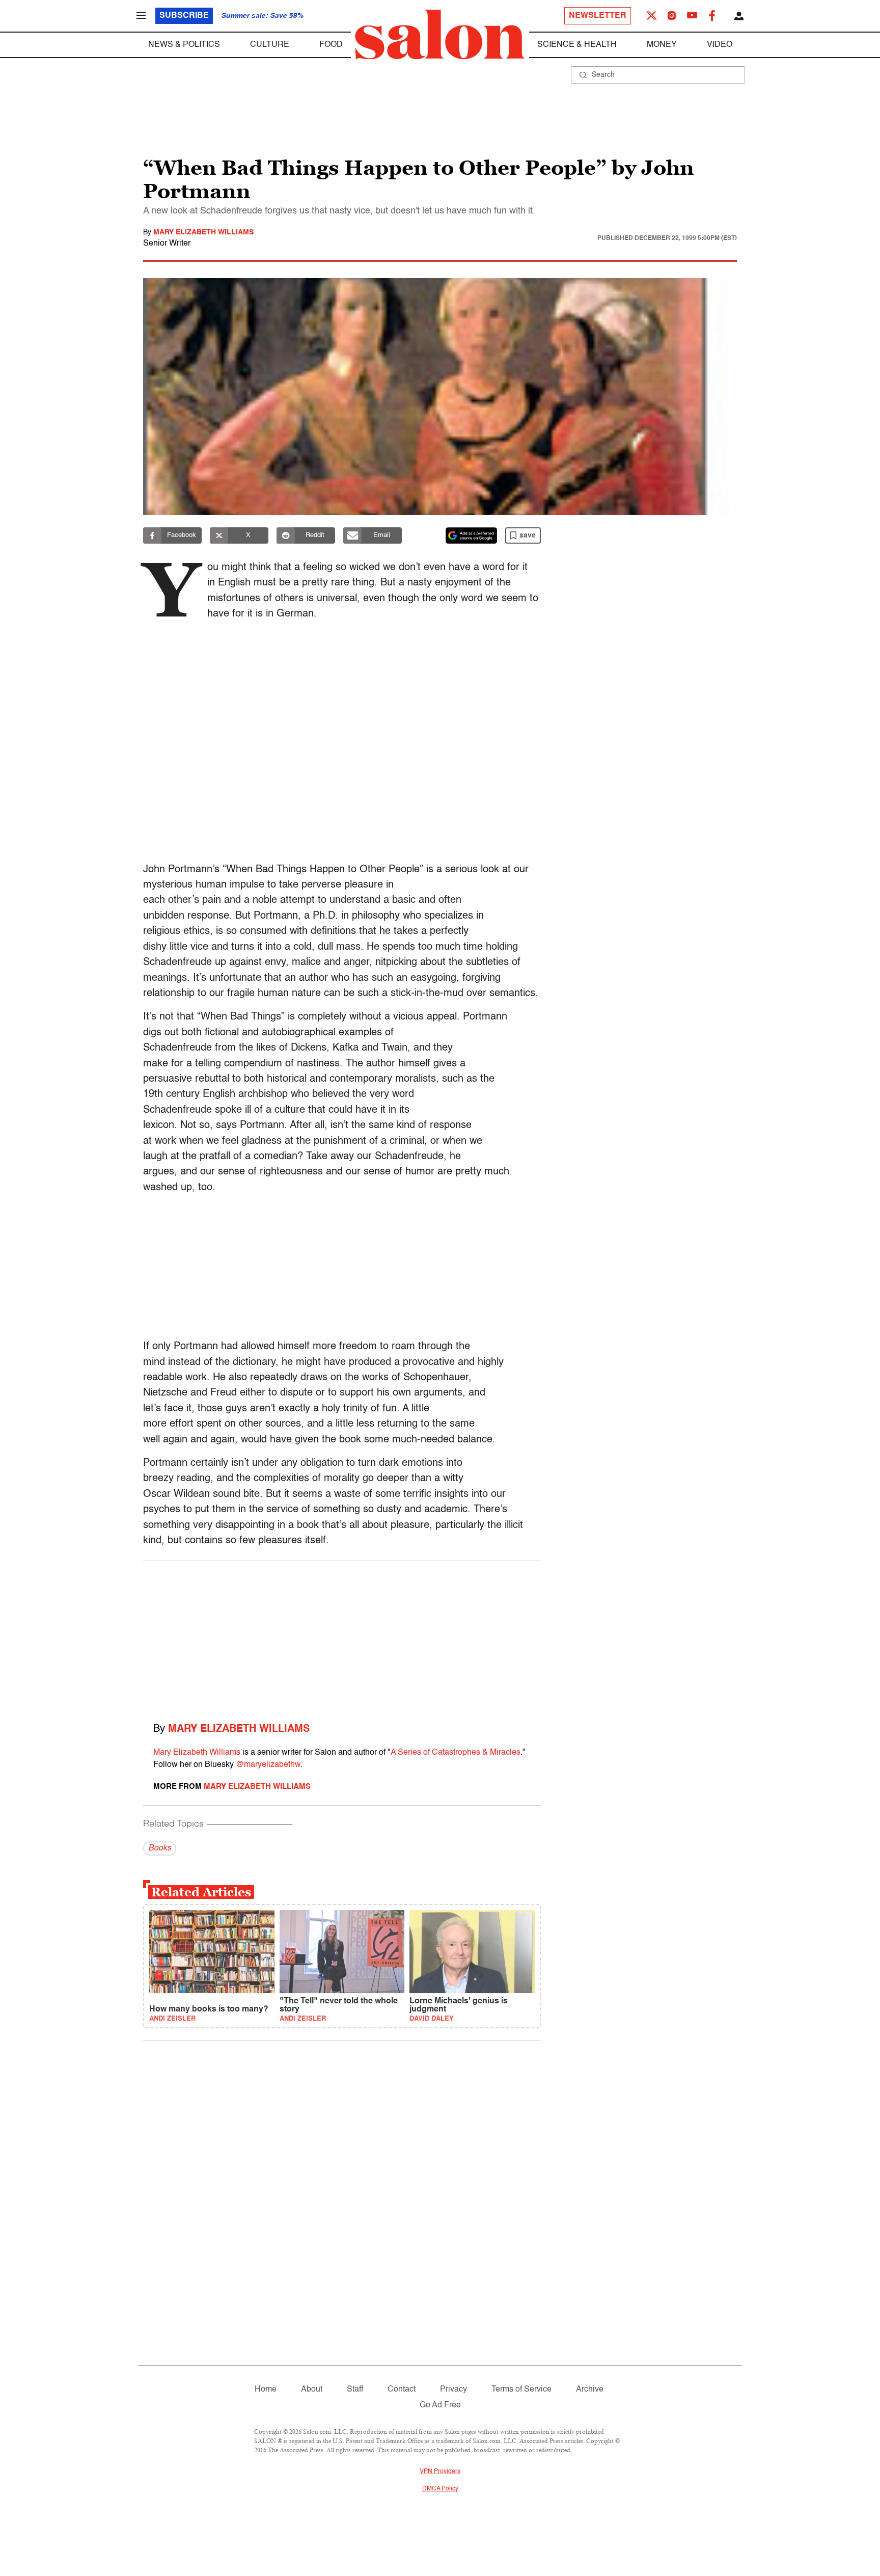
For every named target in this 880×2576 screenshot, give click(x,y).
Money (662, 45)
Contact (402, 2390)
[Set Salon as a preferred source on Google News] (472, 535)
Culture (270, 45)
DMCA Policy (440, 2489)
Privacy (453, 2390)
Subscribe (184, 16)
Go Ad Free (440, 2405)
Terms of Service (521, 2390)
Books (160, 1848)
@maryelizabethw (268, 1765)
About (312, 2390)
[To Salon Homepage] (440, 35)
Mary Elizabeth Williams (203, 232)
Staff (355, 2390)
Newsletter (598, 16)
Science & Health (577, 45)
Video (720, 45)
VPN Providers (440, 2472)
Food (331, 45)
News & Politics (184, 45)
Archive (590, 2390)
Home (266, 2390)
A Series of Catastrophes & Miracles (456, 1753)
